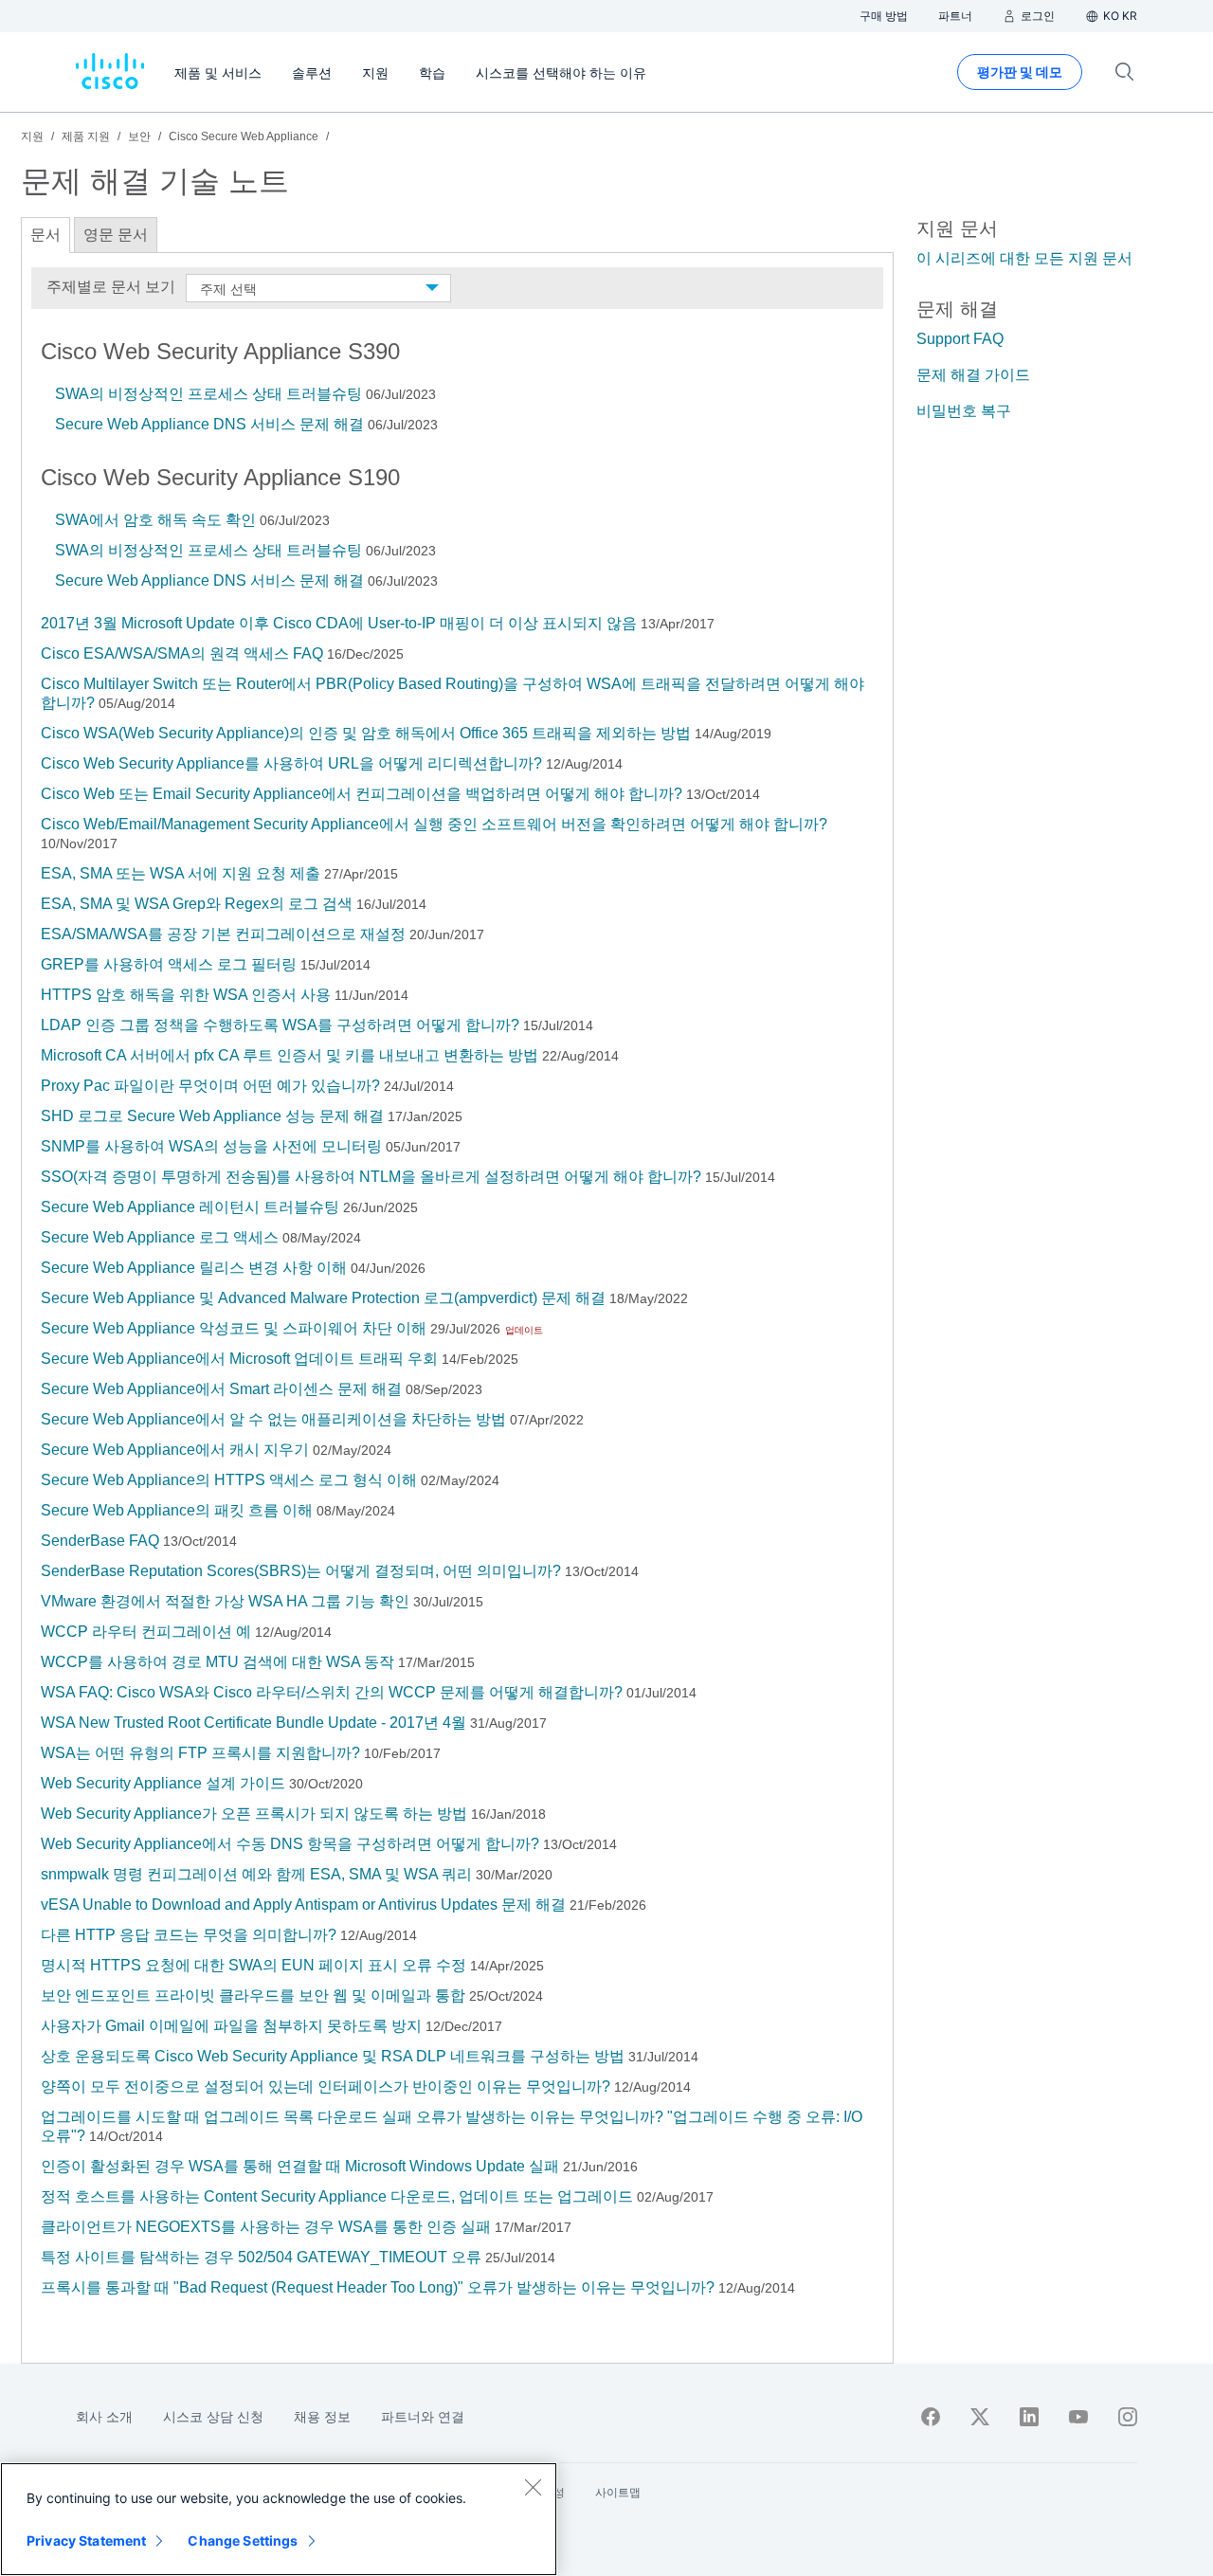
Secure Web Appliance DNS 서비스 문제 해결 (209, 424)
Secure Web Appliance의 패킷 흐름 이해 (177, 1510)
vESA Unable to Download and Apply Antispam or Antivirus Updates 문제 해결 (303, 1905)
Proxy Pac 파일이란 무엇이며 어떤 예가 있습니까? (210, 1086)
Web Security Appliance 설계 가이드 (163, 1783)
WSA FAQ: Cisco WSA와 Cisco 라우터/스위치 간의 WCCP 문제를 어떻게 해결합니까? (332, 1692)
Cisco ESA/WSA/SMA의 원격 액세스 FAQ (182, 653)
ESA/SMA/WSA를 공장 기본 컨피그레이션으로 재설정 (223, 934)
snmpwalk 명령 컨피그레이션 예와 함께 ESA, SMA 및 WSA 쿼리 (256, 1874)
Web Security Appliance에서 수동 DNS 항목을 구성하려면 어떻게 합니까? (290, 1844)
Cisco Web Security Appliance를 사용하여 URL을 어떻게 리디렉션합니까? (291, 763)
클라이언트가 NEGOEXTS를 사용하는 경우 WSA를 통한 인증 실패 (266, 2227)
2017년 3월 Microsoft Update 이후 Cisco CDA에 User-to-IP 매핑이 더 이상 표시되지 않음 (339, 623)
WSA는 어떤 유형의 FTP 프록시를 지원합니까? (200, 1753)
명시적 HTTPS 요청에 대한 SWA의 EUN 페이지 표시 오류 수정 (253, 1965)
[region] (279, 2519)
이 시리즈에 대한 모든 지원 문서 (1024, 258)
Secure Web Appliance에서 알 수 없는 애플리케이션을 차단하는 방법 (273, 1419)
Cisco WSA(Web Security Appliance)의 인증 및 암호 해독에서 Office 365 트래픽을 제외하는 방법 (366, 733)
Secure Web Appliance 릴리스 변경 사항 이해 (194, 1268)
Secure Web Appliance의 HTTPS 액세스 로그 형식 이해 (229, 1480)
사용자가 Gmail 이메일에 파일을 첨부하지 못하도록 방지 (231, 2026)
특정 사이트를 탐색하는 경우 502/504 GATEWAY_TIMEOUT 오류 (261, 2257)
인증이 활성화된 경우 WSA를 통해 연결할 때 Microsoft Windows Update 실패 (300, 2166)
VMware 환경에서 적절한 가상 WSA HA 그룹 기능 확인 (225, 1601)
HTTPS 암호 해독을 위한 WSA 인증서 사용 (186, 995)
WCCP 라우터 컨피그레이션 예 (146, 1632)
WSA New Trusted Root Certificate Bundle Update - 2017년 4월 (253, 1723)
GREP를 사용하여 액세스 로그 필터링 (169, 964)
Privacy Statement (86, 2540)
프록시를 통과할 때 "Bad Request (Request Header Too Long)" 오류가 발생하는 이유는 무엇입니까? (378, 2287)
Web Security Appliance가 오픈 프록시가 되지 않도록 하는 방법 (254, 1814)
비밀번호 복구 (964, 411)
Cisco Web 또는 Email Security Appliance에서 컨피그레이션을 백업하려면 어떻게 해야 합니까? (362, 794)
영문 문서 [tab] (116, 235)
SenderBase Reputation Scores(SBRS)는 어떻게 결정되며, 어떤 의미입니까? (301, 1571)
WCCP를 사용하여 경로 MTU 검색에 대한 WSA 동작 (217, 1662)
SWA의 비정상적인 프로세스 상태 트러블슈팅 (208, 394)
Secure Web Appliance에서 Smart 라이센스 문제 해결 (221, 1389)
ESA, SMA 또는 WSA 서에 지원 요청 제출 (181, 873)
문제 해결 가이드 (973, 375)
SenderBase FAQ (100, 1541)
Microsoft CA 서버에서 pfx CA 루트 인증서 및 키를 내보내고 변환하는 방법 (290, 1055)
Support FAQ (960, 339)
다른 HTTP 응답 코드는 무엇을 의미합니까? (189, 1935)
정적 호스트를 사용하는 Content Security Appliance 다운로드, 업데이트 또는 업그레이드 (337, 2196)
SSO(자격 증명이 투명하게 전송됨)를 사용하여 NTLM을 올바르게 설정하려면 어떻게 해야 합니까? (371, 1177)
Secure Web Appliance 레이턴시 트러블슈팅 (190, 1207)
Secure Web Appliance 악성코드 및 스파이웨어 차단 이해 (234, 1328)
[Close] (533, 2487)
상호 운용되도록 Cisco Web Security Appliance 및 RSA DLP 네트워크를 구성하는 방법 (333, 2056)
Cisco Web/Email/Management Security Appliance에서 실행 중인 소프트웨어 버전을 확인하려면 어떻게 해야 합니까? (434, 824)
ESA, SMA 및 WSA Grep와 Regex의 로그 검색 (197, 904)
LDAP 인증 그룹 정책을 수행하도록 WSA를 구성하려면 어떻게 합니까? (280, 1025)
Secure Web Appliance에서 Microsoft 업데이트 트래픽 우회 (239, 1359)
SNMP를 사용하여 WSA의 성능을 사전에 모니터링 (211, 1146)
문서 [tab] (45, 235)
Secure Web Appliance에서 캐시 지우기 (175, 1450)
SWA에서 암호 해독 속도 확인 (155, 520)
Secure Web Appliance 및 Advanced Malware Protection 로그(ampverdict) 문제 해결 (323, 1298)
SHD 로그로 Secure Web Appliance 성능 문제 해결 (212, 1116)
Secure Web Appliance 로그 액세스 (160, 1237)
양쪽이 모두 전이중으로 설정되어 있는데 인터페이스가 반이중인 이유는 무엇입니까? (326, 2086)
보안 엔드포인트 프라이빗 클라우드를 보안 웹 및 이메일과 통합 (253, 1995)
